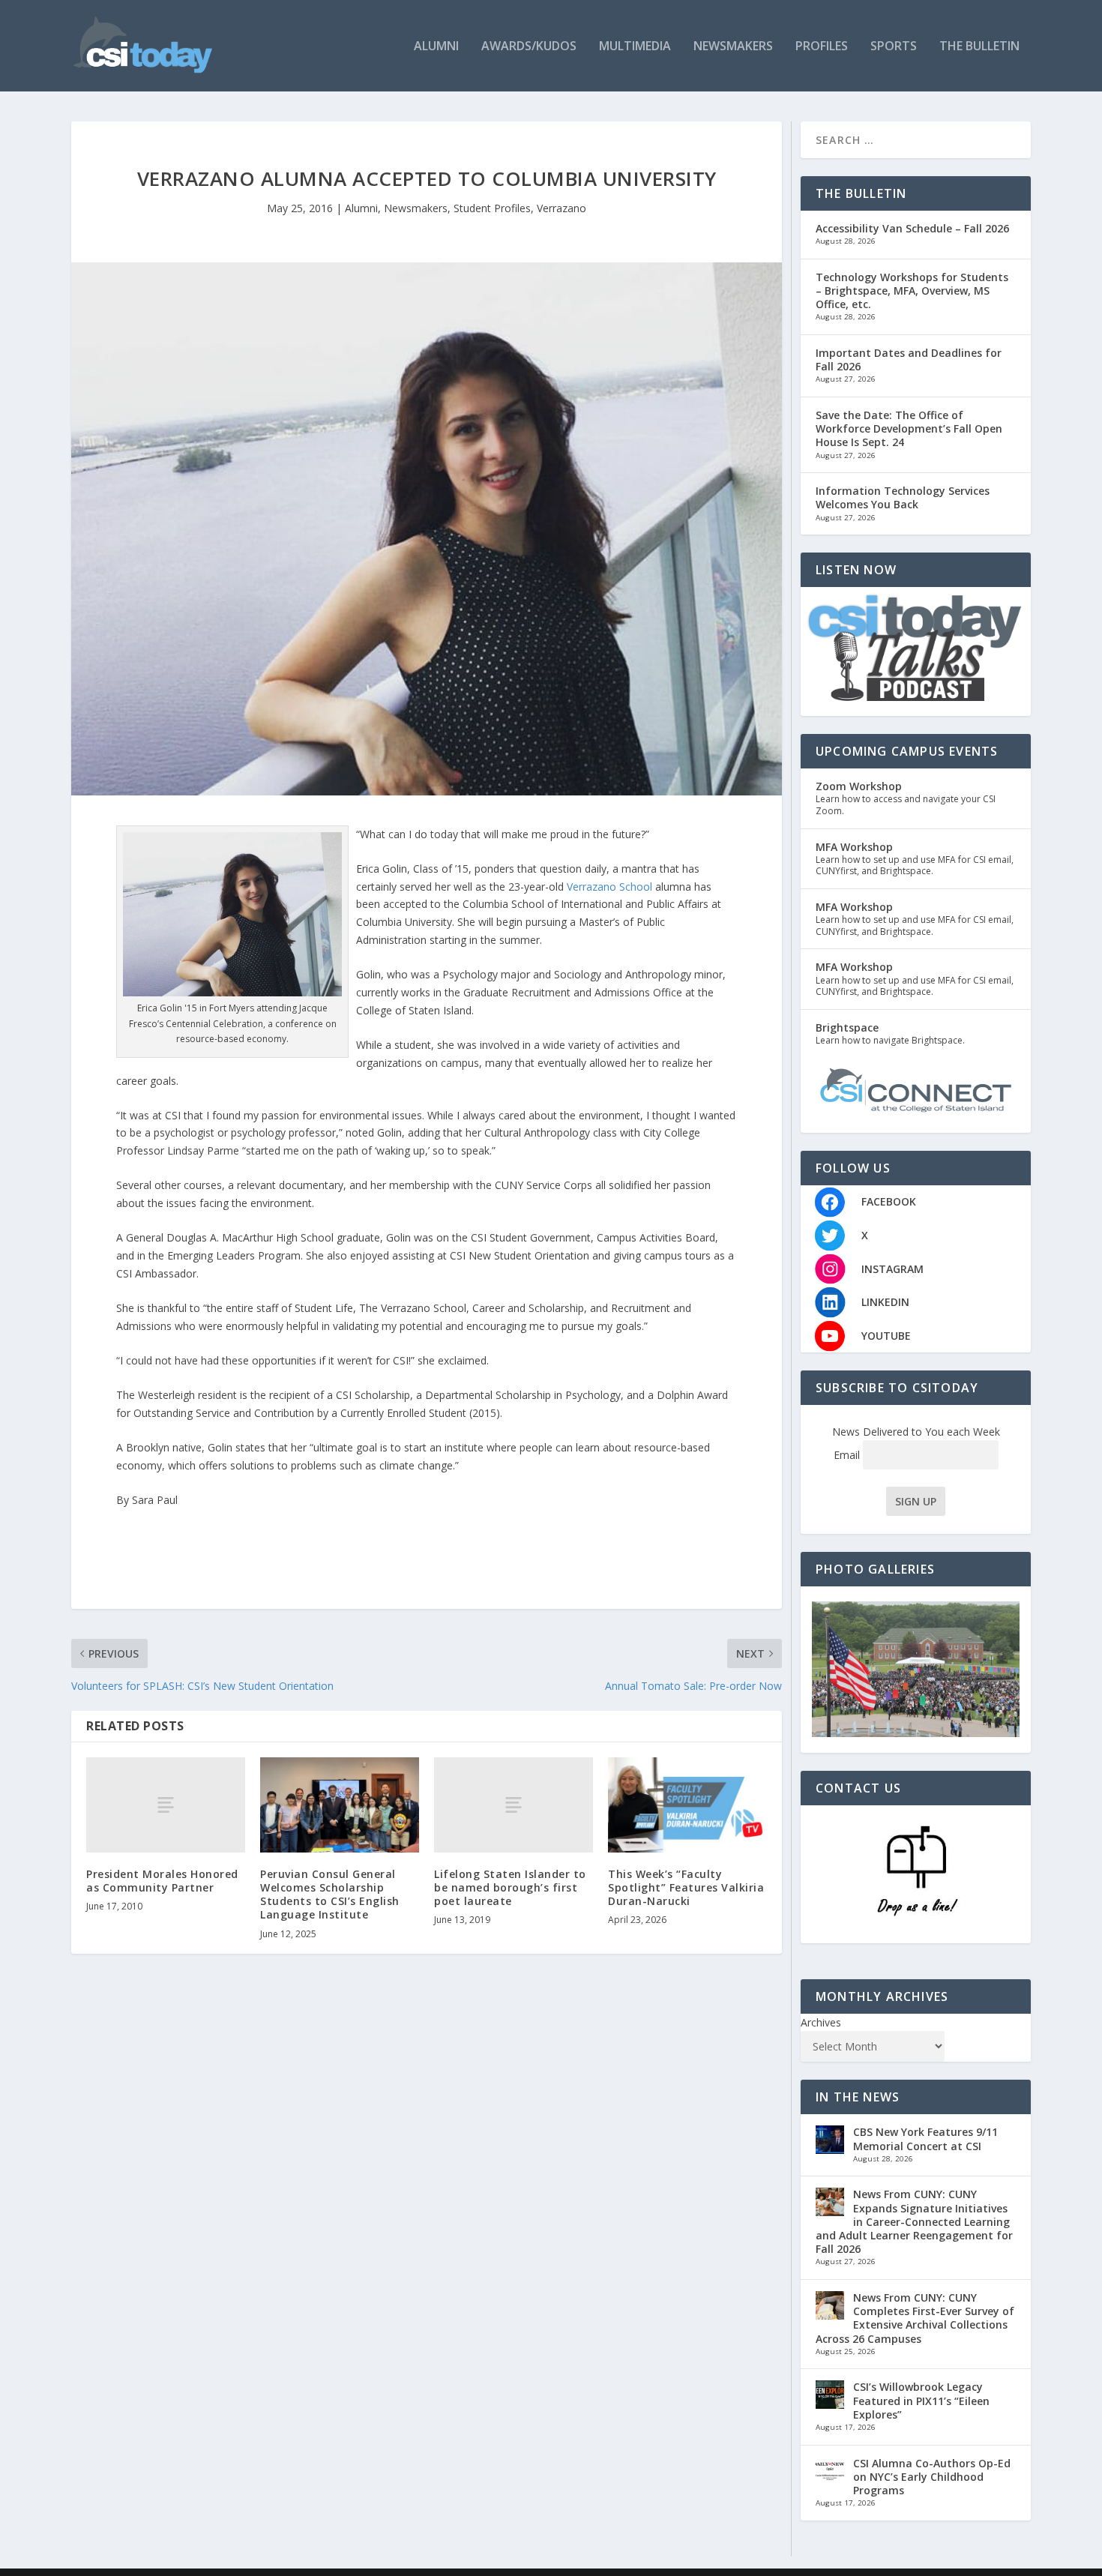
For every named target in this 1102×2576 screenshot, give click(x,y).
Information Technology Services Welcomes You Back (903, 497)
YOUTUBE (886, 1336)
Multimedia (635, 47)
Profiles (822, 47)
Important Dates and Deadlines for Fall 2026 (909, 359)
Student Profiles (492, 208)
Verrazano (561, 208)
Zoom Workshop (859, 786)
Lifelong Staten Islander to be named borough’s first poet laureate (510, 1887)
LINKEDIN (885, 1302)
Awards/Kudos (529, 47)
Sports (894, 47)
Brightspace (847, 1027)
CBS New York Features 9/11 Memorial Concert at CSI (925, 2139)
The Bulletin (979, 47)
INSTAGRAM (892, 1269)
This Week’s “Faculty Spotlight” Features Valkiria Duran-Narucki (686, 1887)
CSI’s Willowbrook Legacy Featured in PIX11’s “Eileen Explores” (921, 2400)
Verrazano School (609, 887)
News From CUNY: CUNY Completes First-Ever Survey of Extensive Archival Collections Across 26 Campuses (915, 2318)
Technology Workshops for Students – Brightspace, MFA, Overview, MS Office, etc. (912, 291)
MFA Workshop (854, 847)
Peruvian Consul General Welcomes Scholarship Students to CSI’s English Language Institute (330, 1895)
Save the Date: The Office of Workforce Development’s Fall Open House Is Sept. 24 (909, 428)
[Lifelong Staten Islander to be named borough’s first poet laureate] (514, 1805)
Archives (821, 2022)
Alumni (436, 47)
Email (848, 1455)
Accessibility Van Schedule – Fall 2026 (912, 228)
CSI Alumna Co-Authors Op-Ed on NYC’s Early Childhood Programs (932, 2477)
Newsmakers (733, 47)
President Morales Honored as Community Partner (162, 1881)
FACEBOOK (889, 1201)
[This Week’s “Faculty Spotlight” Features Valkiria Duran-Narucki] (687, 1805)
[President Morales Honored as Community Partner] (166, 1805)
